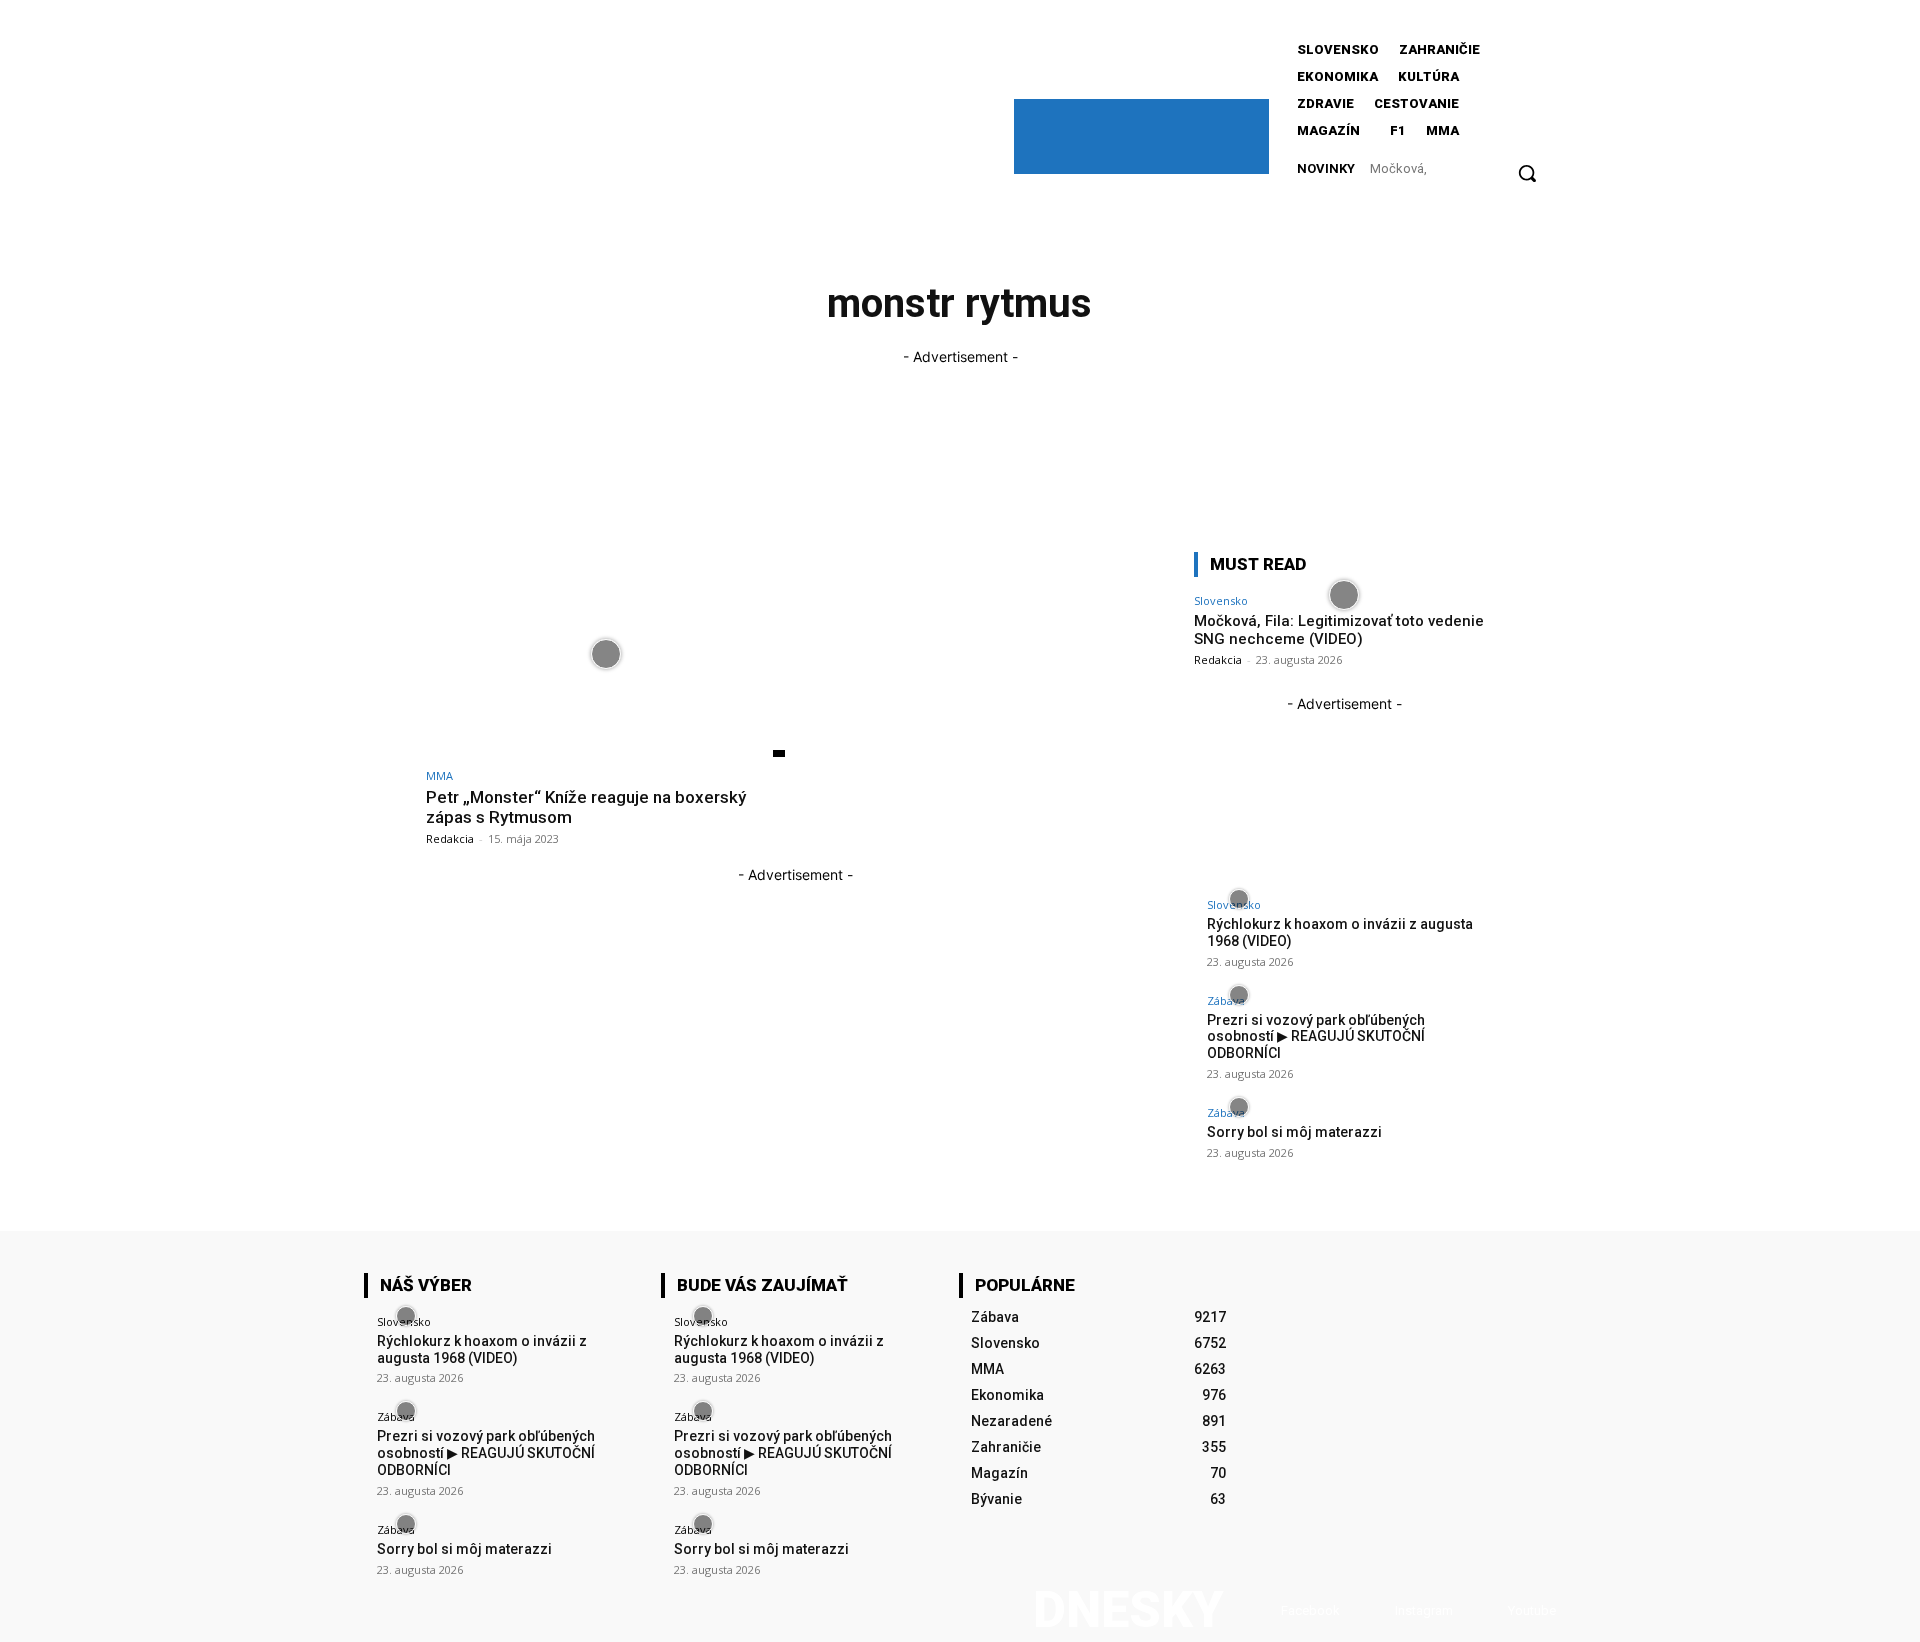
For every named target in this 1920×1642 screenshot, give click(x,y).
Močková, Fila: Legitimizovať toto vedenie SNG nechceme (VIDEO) (1339, 630)
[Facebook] (1261, 1610)
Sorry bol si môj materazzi (1294, 1132)
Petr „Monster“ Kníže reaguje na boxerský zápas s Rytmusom (586, 807)
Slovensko (1221, 600)
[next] (1491, 168)
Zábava (1226, 1000)
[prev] (1479, 168)
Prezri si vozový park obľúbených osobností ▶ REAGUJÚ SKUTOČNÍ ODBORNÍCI (1316, 1037)
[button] (1527, 173)
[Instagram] (1375, 1610)
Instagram (1424, 1610)
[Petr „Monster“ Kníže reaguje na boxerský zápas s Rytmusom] (605, 654)
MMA (439, 775)
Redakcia (450, 838)
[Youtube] (1488, 1610)
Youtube (1532, 1610)
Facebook (1310, 1610)
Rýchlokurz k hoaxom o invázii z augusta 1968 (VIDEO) (482, 1349)
